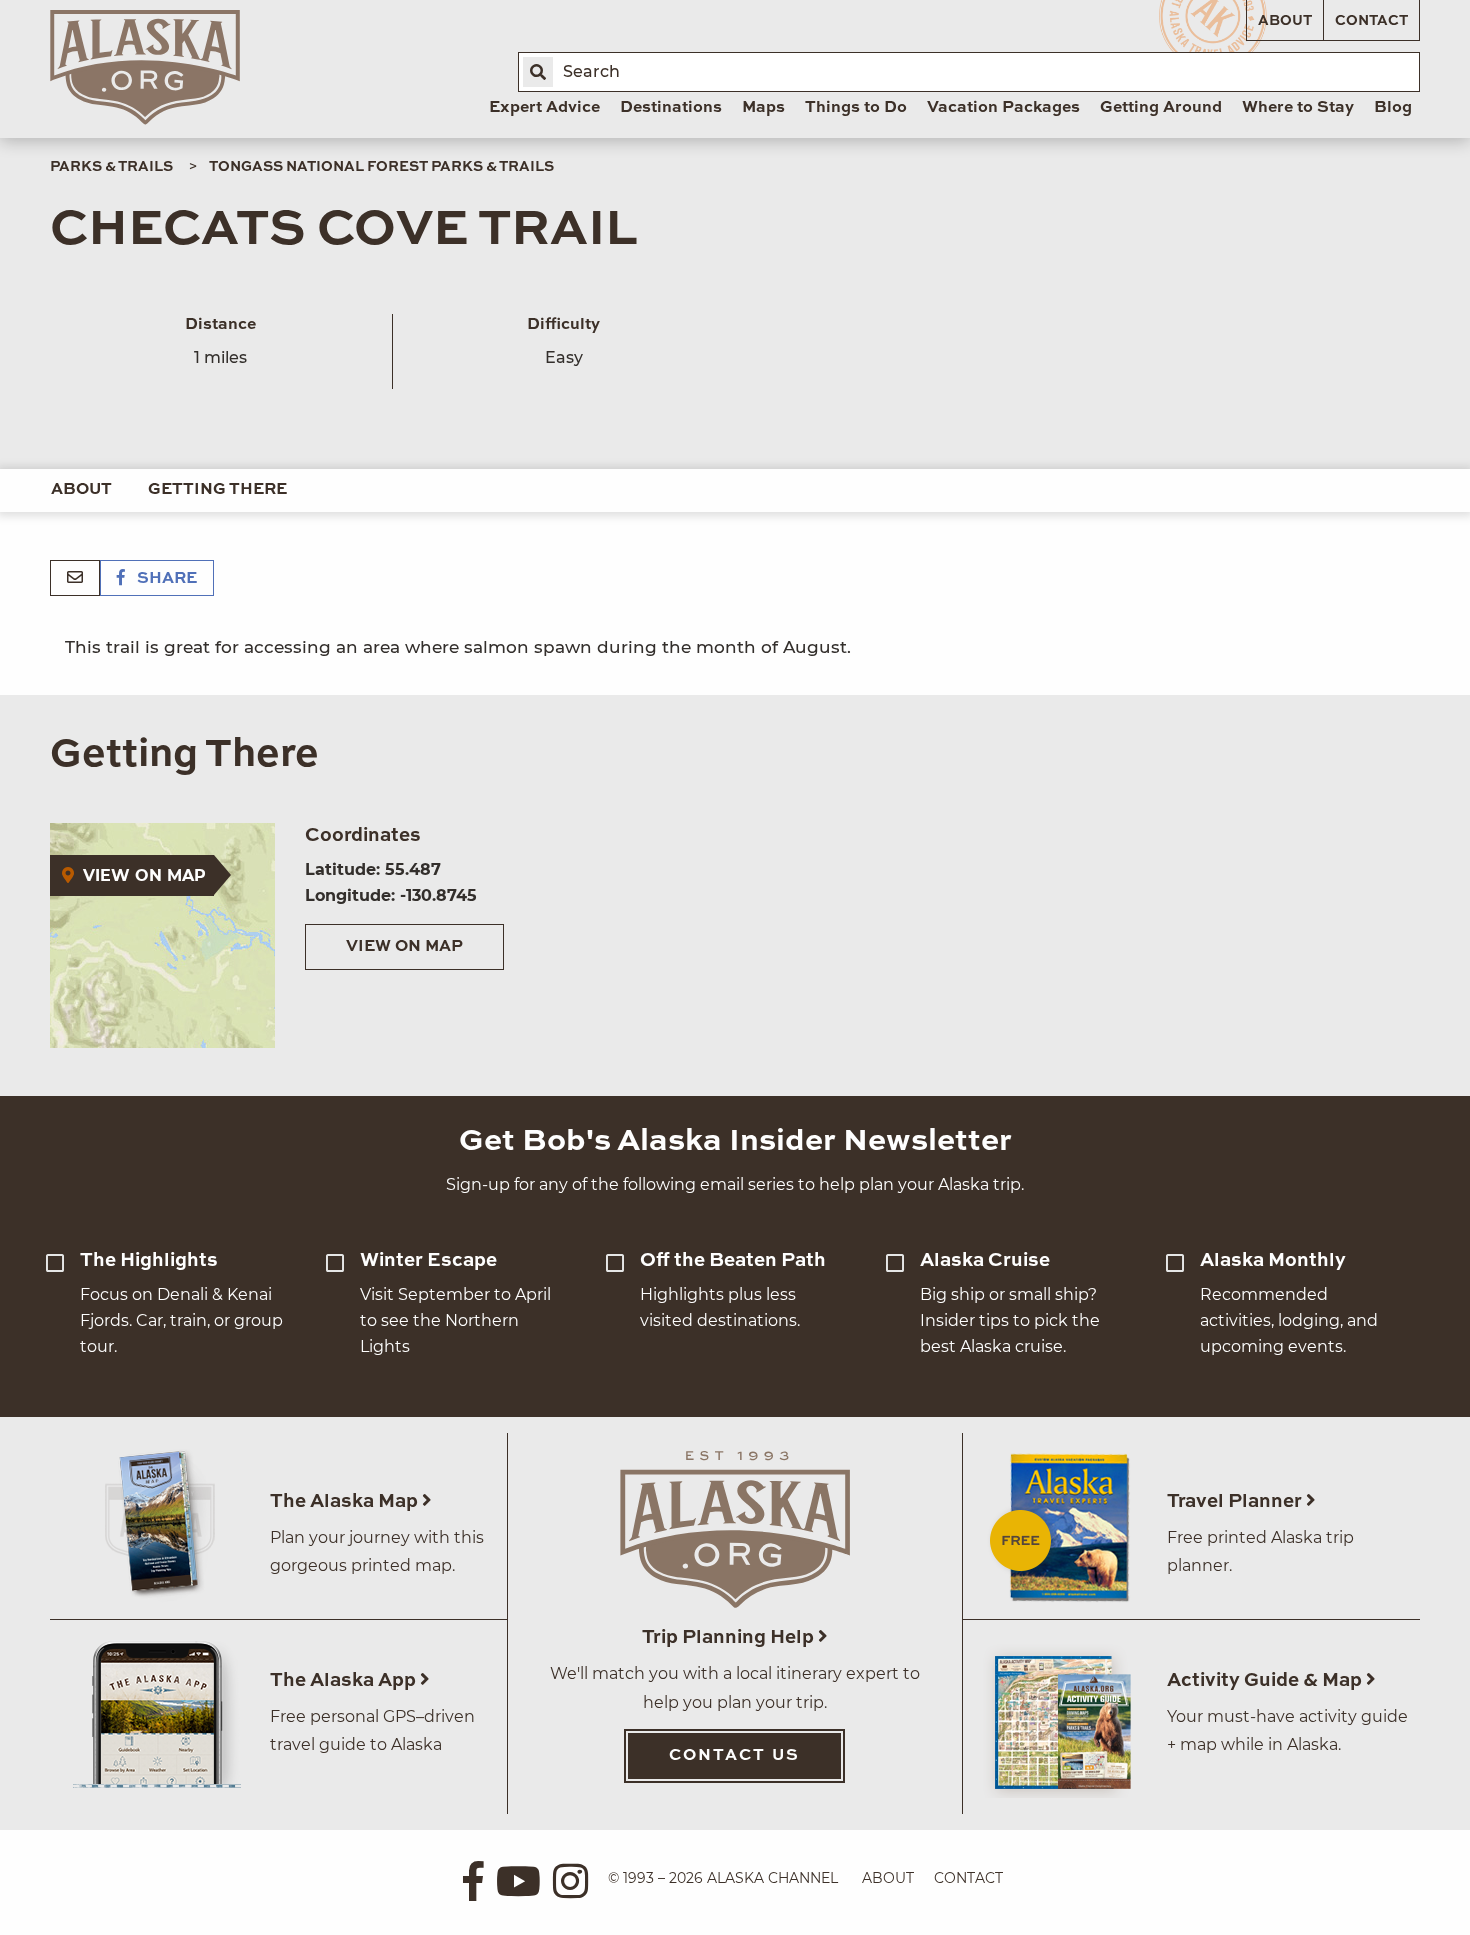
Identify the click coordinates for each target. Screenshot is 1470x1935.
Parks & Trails (111, 167)
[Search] (538, 72)
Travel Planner (1236, 1501)
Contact (1371, 21)
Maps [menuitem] (763, 108)
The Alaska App (345, 1680)
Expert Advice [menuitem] (544, 108)
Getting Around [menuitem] (1161, 108)
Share (165, 579)
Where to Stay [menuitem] (1298, 108)
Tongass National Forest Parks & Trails (381, 167)
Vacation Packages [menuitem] (1003, 108)
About (1285, 21)
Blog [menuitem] (1393, 108)
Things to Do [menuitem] (856, 108)
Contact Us (734, 1756)
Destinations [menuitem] (671, 108)
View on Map (404, 947)
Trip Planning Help (730, 1637)
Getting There (217, 490)
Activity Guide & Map (1266, 1680)
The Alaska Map (346, 1501)
